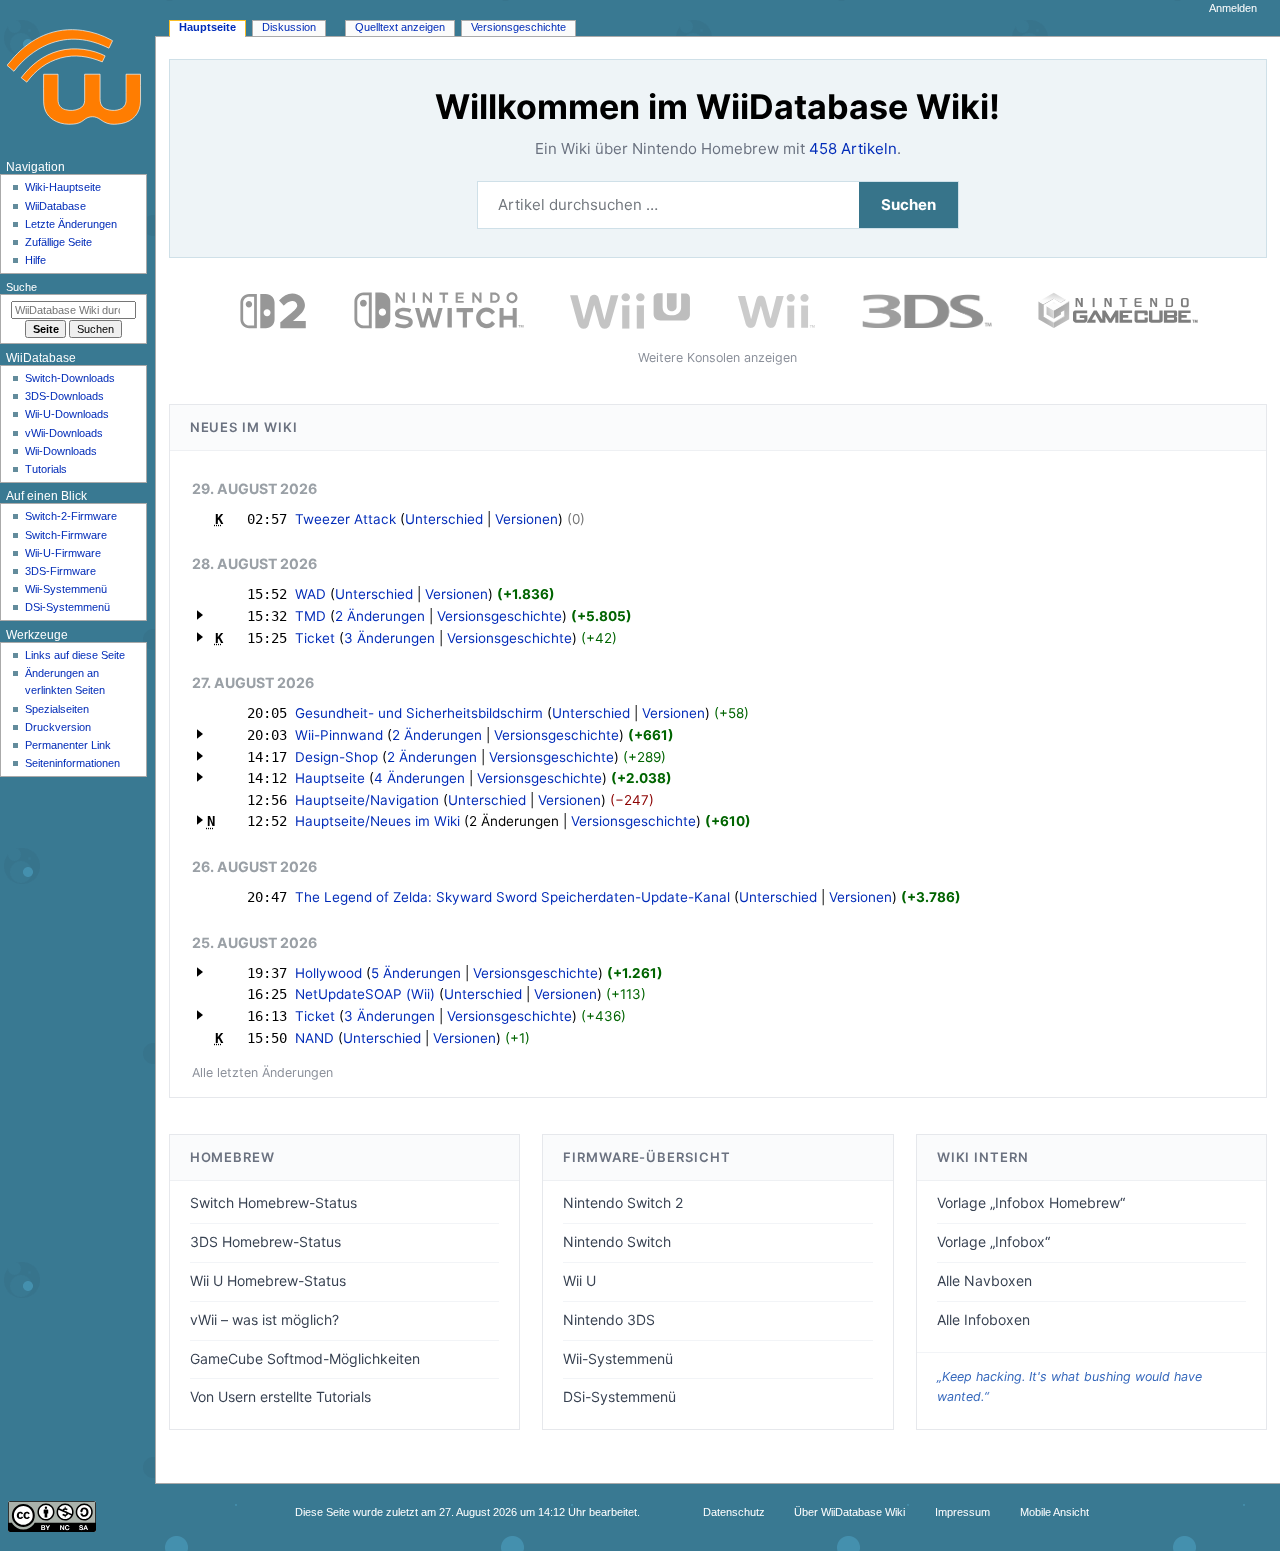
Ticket (315, 638)
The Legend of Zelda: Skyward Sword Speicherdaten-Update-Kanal (512, 897)
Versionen (526, 519)
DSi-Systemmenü (619, 1396)
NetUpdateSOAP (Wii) (365, 994)
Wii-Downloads (61, 451)
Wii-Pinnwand (339, 735)
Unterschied (444, 519)
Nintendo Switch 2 (623, 1202)
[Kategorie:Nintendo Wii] (776, 309)
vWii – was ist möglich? (264, 1319)
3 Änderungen (389, 638)
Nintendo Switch (617, 1241)
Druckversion (58, 727)
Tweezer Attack (345, 519)
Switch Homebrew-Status (273, 1202)
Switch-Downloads (70, 378)
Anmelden (1233, 8)
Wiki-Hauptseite (63, 187)
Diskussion (289, 27)
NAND (314, 1038)
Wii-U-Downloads (67, 414)
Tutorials (46, 469)
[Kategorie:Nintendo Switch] (439, 309)
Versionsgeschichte (499, 616)
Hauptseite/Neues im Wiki (377, 821)
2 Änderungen (380, 616)
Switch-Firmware (66, 535)
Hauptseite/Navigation (367, 800)
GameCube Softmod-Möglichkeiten (305, 1358)
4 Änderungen (419, 778)
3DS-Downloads (64, 396)
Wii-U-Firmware (63, 553)
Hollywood (328, 973)
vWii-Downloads (64, 433)
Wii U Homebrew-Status (268, 1280)
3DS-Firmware (60, 571)
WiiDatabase (55, 206)
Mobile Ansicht (1054, 1512)
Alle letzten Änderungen (262, 1072)
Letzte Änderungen (71, 224)
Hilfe (35, 260)
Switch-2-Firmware (71, 516)
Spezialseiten (57, 709)
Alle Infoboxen (983, 1319)
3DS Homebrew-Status (265, 1241)
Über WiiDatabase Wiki (849, 1512)
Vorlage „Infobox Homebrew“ (1031, 1202)
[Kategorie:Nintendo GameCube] (1118, 309)
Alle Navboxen (984, 1280)
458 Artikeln (853, 148)
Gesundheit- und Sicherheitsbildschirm (419, 713)
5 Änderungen (416, 973)
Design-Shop (336, 757)
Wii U (579, 1280)
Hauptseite (330, 778)
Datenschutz (734, 1512)
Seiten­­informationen (72, 763)
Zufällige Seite (58, 242)
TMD (310, 616)
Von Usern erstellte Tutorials (280, 1396)
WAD (310, 594)
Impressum (962, 1512)
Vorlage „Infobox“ (993, 1241)
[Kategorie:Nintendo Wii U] (630, 309)
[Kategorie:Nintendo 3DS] (927, 309)
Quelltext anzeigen (400, 27)
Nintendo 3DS (609, 1319)
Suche (21, 287)
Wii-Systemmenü (618, 1358)
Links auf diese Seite (75, 655)
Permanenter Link (68, 745)
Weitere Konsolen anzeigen (717, 357)
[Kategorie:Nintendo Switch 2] (273, 309)
